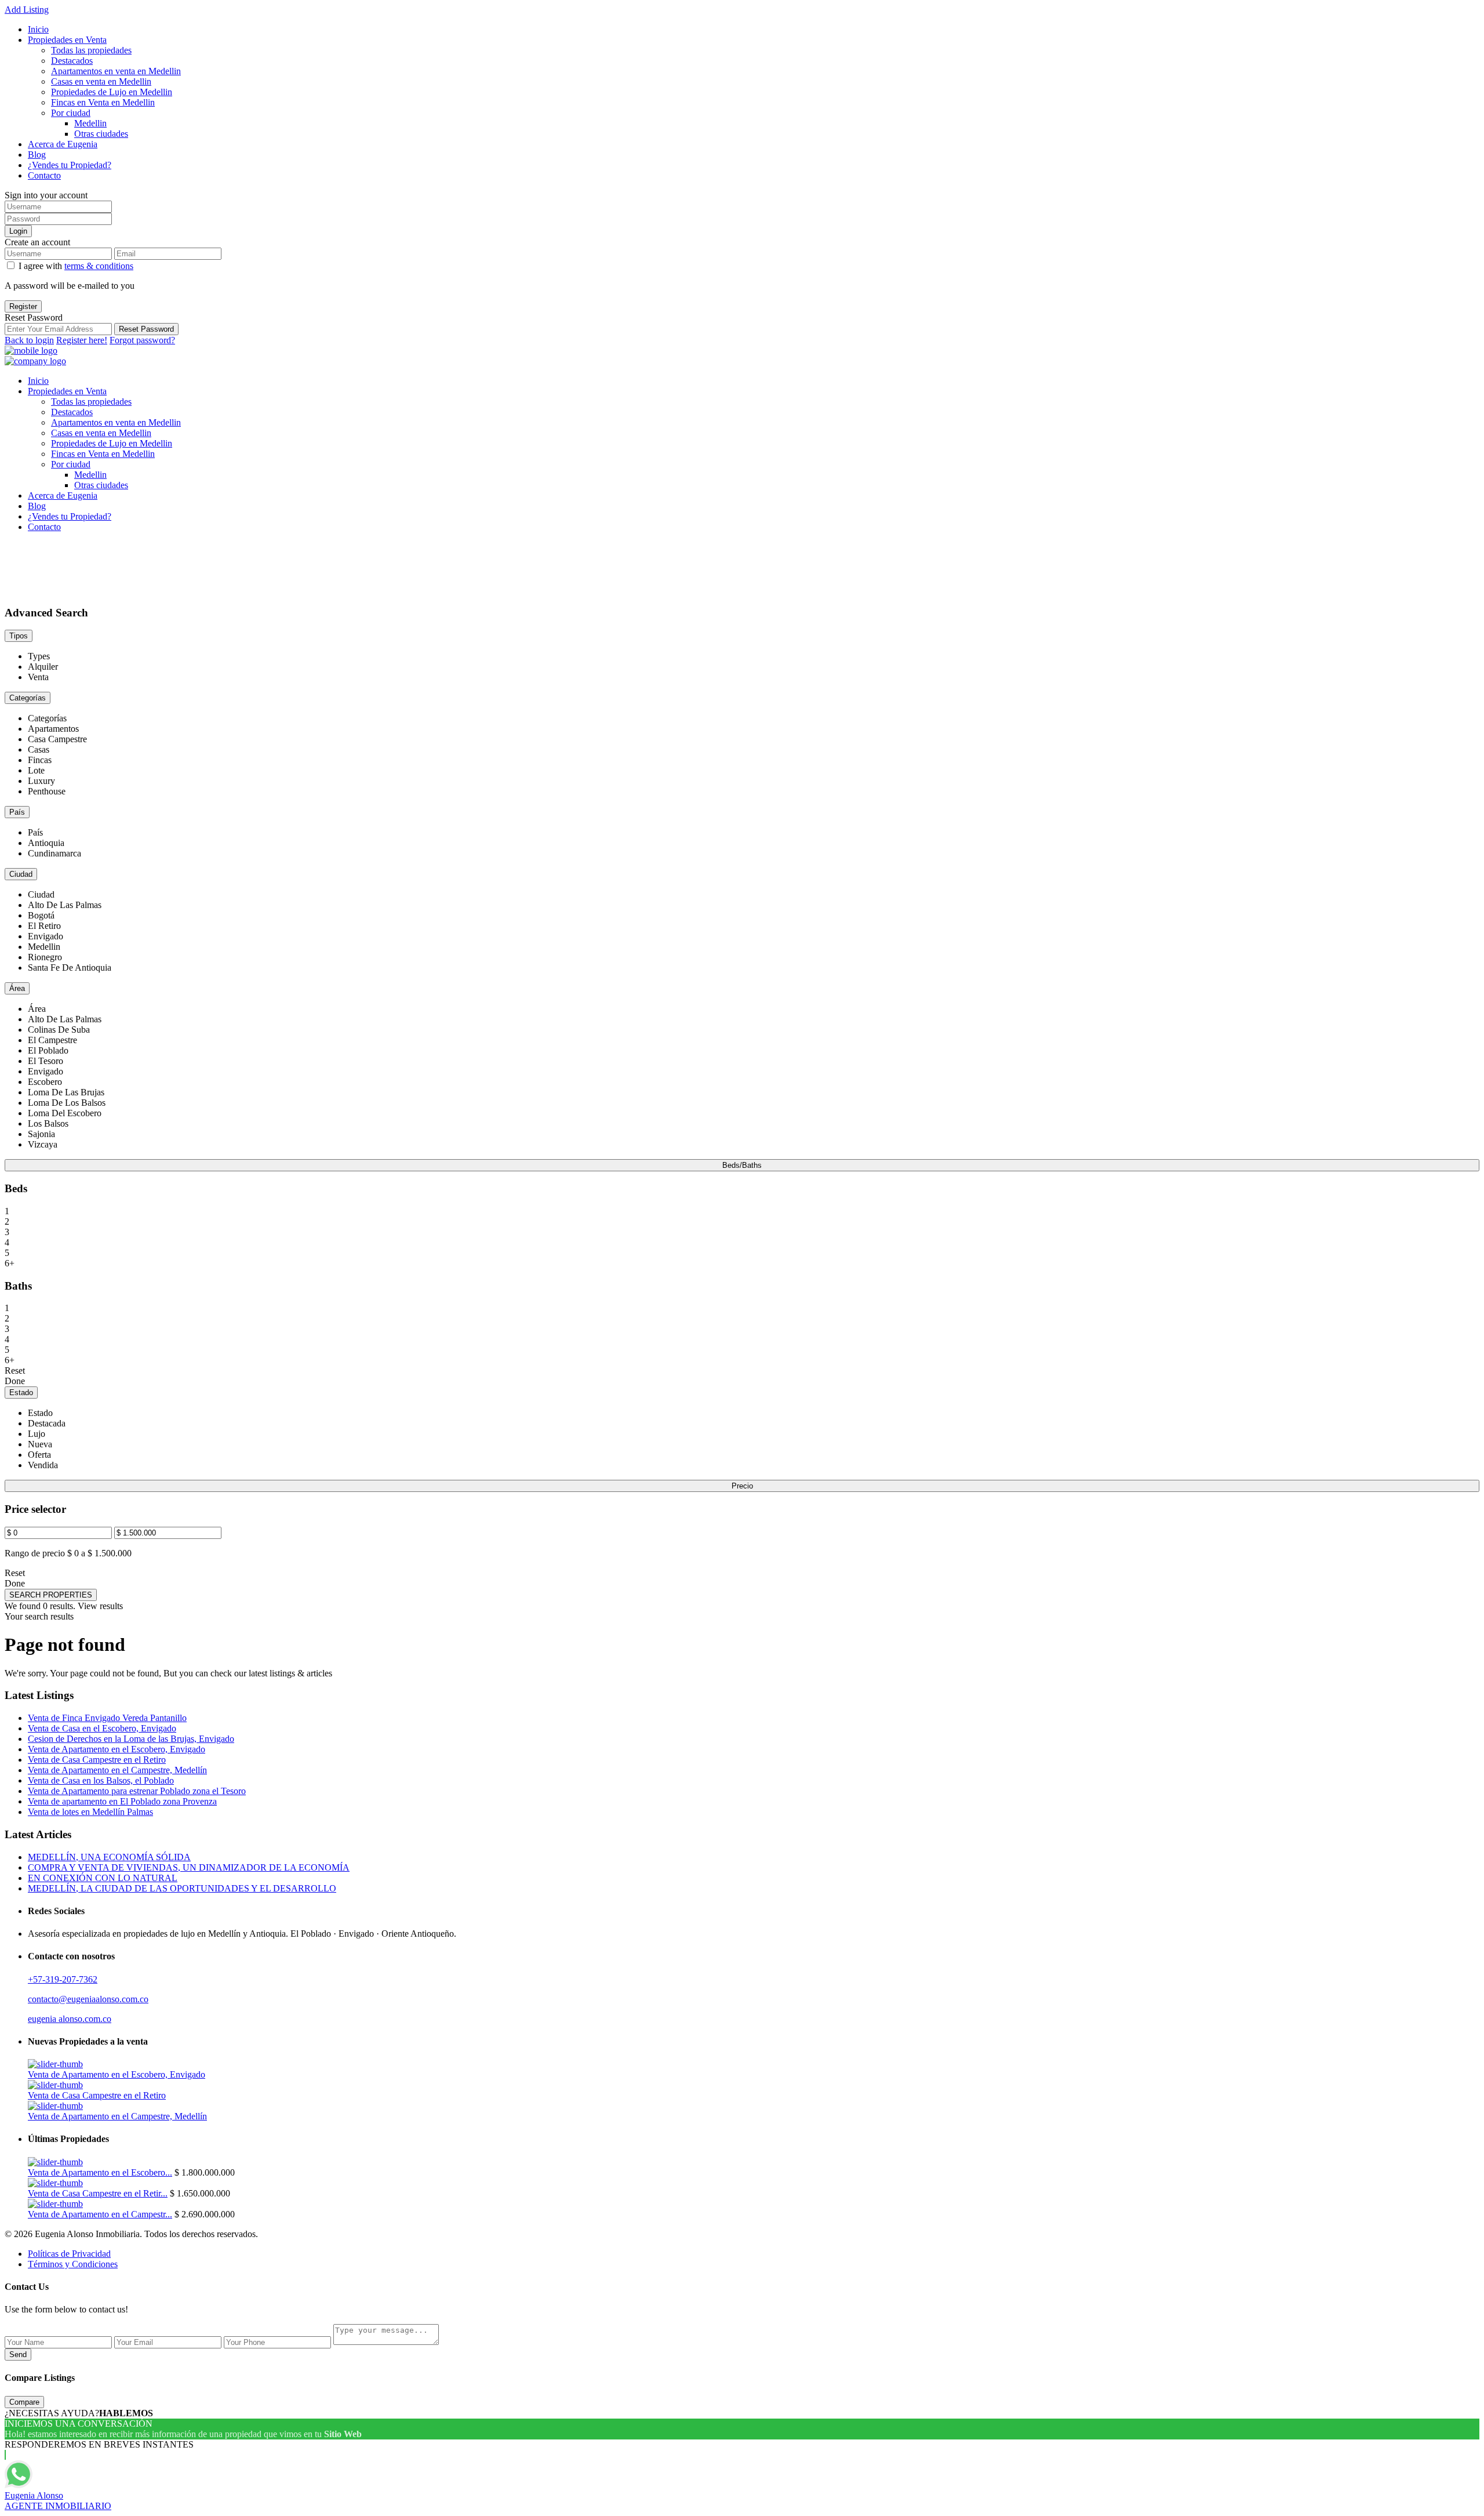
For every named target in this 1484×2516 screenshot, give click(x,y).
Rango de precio (35, 1553)
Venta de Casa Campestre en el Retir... (98, 2193)
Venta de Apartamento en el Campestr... (100, 2214)
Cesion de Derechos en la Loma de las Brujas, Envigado (131, 1739)
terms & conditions (99, 266)
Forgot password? (142, 340)
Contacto (44, 175)
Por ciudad (71, 113)
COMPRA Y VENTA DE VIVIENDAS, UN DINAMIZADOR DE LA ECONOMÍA (189, 1867)
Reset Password (146, 329)
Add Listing (27, 10)
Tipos (19, 636)
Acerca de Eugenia (63, 144)
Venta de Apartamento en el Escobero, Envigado (117, 1749)
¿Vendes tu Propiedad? (70, 165)
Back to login (29, 340)
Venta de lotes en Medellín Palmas (90, 1812)
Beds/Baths (742, 1165)
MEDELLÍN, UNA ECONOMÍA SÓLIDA (109, 1857)
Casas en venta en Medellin (101, 81)
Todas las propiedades (91, 50)
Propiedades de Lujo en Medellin (112, 92)
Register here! (82, 340)
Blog (37, 155)
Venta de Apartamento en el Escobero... (100, 2172)
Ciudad (21, 874)
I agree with (76, 266)
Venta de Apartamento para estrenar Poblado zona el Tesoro (137, 1791)
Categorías (28, 698)
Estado (21, 1393)
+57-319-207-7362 (63, 1979)
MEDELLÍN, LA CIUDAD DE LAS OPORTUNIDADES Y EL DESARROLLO (182, 1888)
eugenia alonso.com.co (70, 2019)
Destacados (72, 61)
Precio (742, 1486)
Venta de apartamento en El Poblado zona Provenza (122, 1801)
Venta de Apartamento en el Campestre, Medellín (117, 1770)
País (17, 812)
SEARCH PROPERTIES (51, 1595)
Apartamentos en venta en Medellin (116, 71)
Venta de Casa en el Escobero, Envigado (102, 1728)
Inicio (38, 29)
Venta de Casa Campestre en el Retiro (97, 1760)
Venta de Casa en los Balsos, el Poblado (101, 1780)
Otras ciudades (101, 134)
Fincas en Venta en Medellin (103, 102)
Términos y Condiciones (73, 2264)
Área (17, 988)
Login (18, 231)
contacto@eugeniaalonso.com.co (88, 1999)
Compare (24, 2402)
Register (23, 306)
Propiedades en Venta (67, 40)
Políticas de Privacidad (69, 2254)
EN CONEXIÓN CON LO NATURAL (103, 1878)
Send (18, 2355)
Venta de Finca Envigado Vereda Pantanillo (107, 1718)
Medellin (90, 123)
